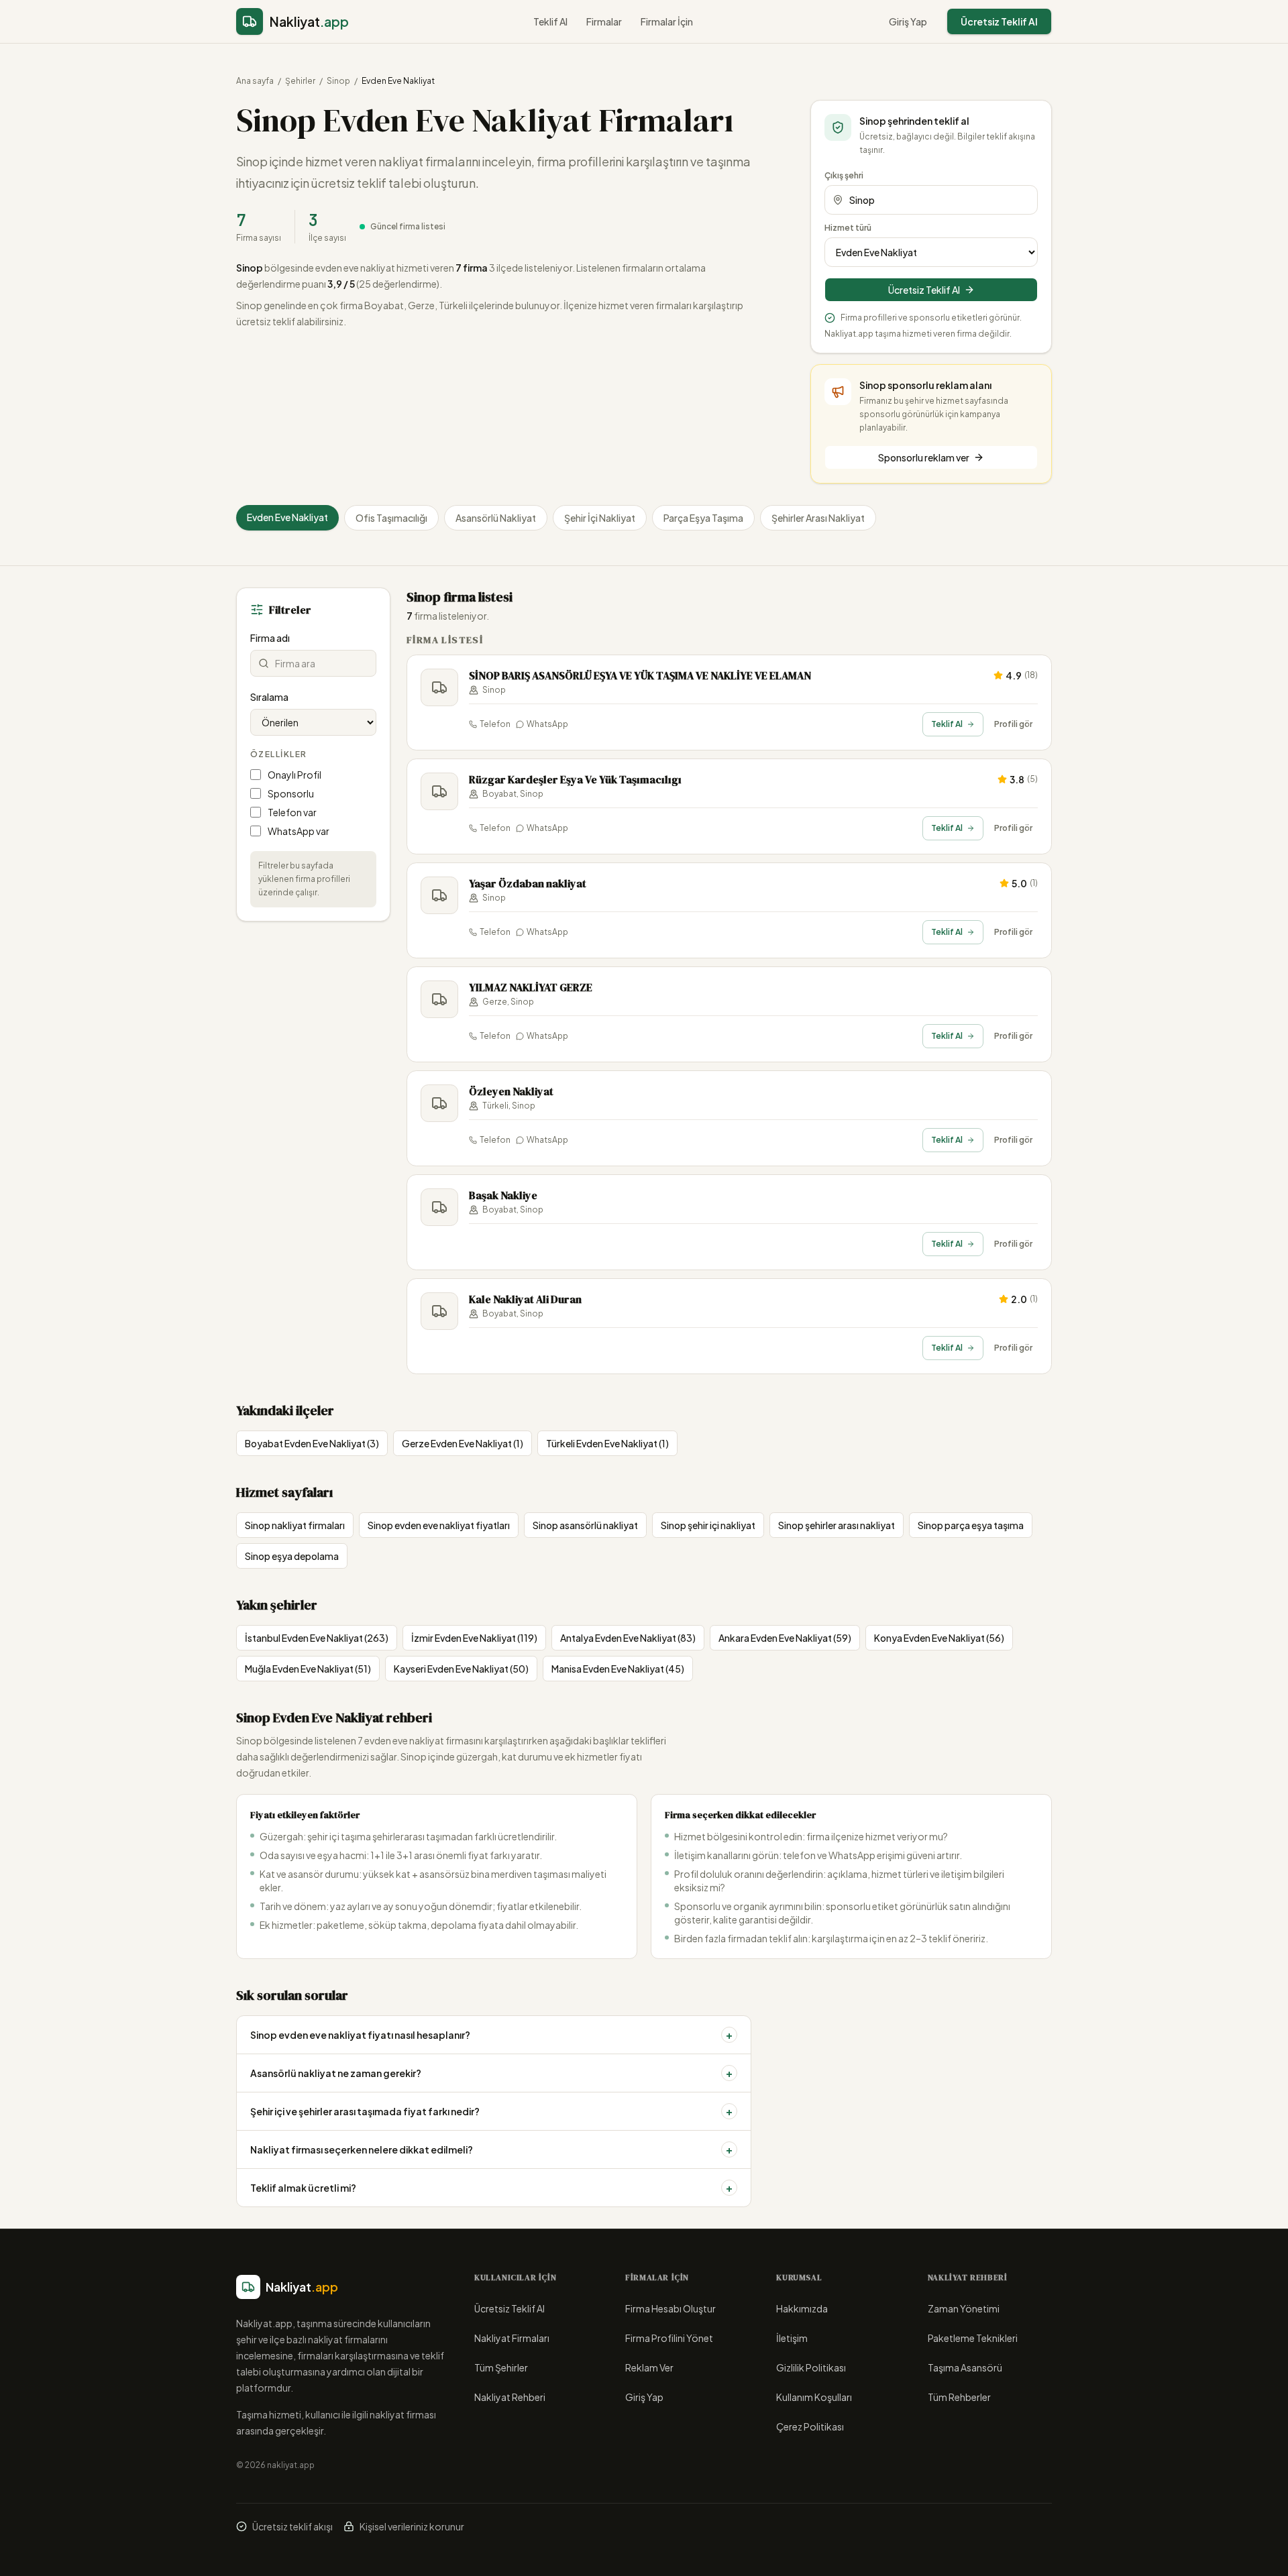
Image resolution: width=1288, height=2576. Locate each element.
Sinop (338, 81)
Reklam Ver (649, 2367)
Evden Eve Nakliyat (287, 517)
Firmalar (604, 21)
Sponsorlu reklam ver (924, 457)
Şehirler (300, 81)
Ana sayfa (255, 81)
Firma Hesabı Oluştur (670, 2308)
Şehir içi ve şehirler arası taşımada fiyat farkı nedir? (491, 2111)
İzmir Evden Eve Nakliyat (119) (474, 1638)
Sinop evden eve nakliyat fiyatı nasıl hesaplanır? (491, 2034)
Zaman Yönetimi (964, 2308)
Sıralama (269, 697)
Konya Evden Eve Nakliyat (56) (939, 1638)
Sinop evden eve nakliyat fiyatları (439, 1525)
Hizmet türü (848, 228)
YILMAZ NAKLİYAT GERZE (531, 987)
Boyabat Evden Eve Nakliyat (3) (312, 1443)
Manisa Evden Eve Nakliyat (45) (618, 1669)
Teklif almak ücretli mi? (491, 2187)
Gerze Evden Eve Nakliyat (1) (463, 1443)
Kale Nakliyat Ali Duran (525, 1299)
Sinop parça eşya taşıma (971, 1525)
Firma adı (270, 638)
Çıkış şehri (844, 175)
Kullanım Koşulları (814, 2397)
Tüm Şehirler (501, 2367)
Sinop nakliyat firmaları (295, 1525)
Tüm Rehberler (959, 2397)
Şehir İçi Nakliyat (600, 518)
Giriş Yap (908, 21)
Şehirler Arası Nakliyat (818, 518)
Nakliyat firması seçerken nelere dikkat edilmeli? (491, 2149)
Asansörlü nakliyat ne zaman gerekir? (491, 2073)
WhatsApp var (299, 831)
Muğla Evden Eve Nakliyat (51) (308, 1669)
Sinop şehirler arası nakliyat (837, 1525)
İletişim (792, 2338)
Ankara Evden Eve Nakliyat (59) (785, 1638)
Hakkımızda (802, 2308)
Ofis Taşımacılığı (391, 518)
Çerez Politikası (810, 2426)
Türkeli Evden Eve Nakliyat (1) (607, 1443)
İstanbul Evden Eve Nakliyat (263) (317, 1638)
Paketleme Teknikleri (973, 2338)
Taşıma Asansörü (965, 2367)
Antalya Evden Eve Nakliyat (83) (628, 1638)
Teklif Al (550, 21)
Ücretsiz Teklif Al (999, 21)
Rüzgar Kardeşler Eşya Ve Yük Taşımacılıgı (575, 779)
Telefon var (292, 812)
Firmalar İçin (667, 21)
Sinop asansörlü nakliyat (585, 1525)
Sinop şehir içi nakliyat (708, 1525)
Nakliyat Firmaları (512, 2338)
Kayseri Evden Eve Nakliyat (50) (461, 1669)
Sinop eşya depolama (292, 1556)
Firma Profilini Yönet (669, 2338)
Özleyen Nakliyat (511, 1091)
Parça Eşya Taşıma (703, 518)
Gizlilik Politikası (811, 2367)
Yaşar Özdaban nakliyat (528, 883)
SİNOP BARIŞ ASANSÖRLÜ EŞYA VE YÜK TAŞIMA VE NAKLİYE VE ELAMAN (640, 675)
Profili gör (1013, 724)
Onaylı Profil (294, 775)
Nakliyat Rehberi (510, 2397)
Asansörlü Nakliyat (496, 518)
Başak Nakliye (503, 1195)
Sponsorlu (291, 793)
